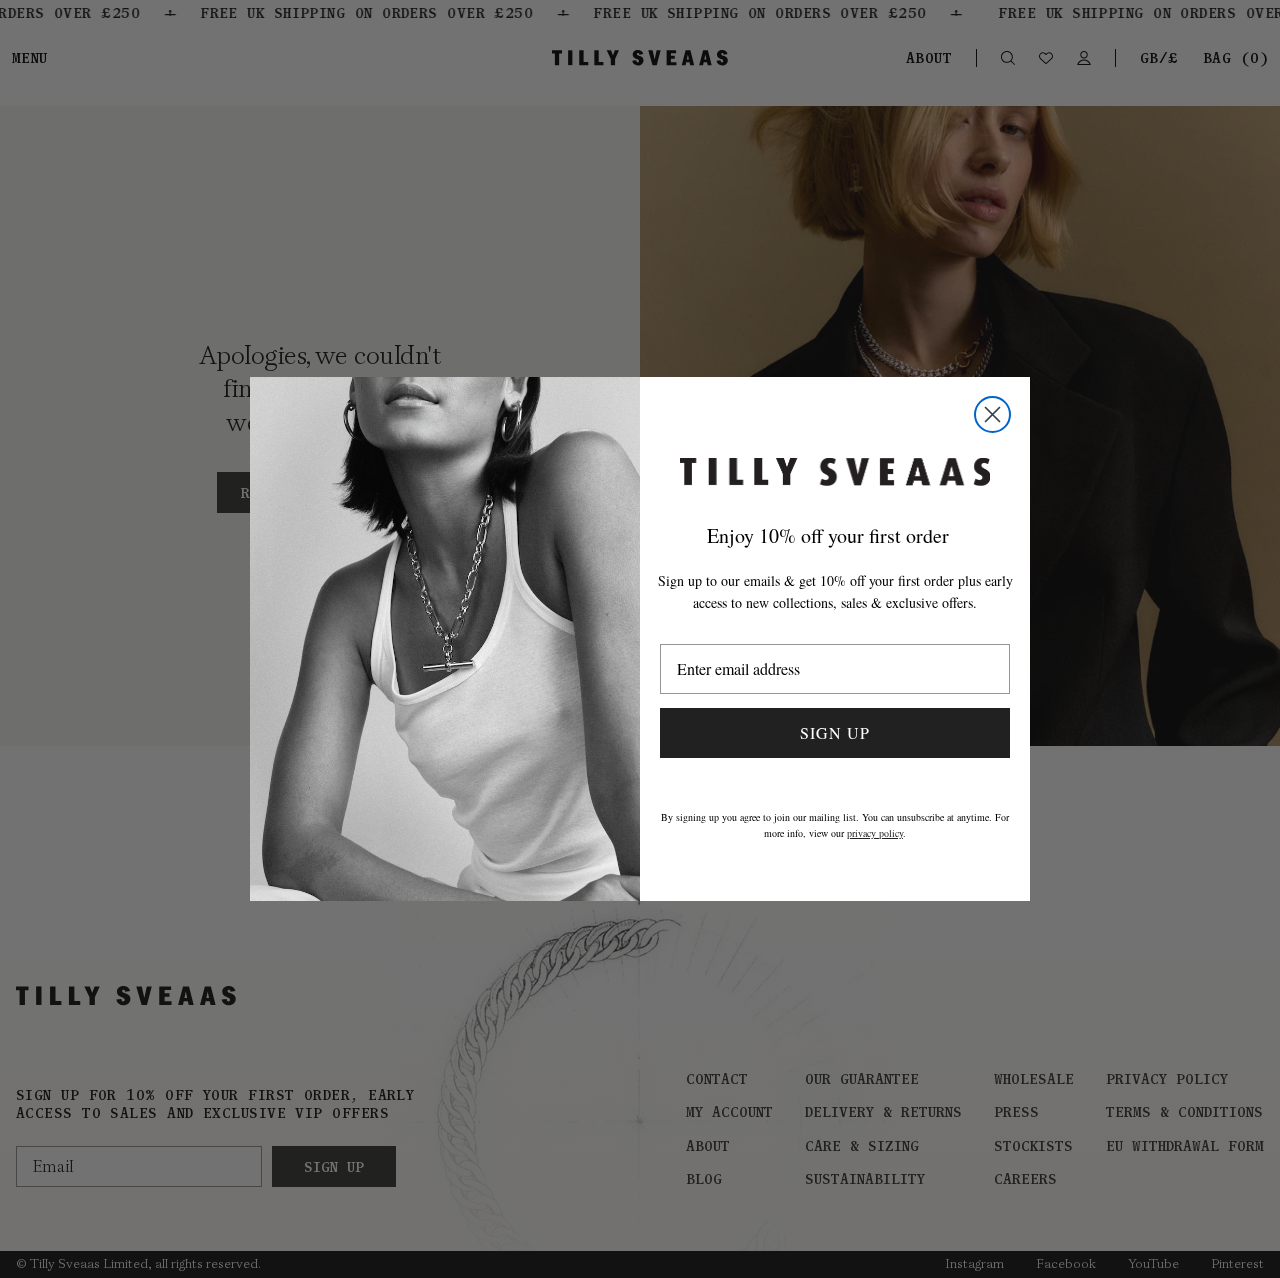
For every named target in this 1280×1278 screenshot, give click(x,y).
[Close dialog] (992, 414)
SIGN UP (835, 732)
